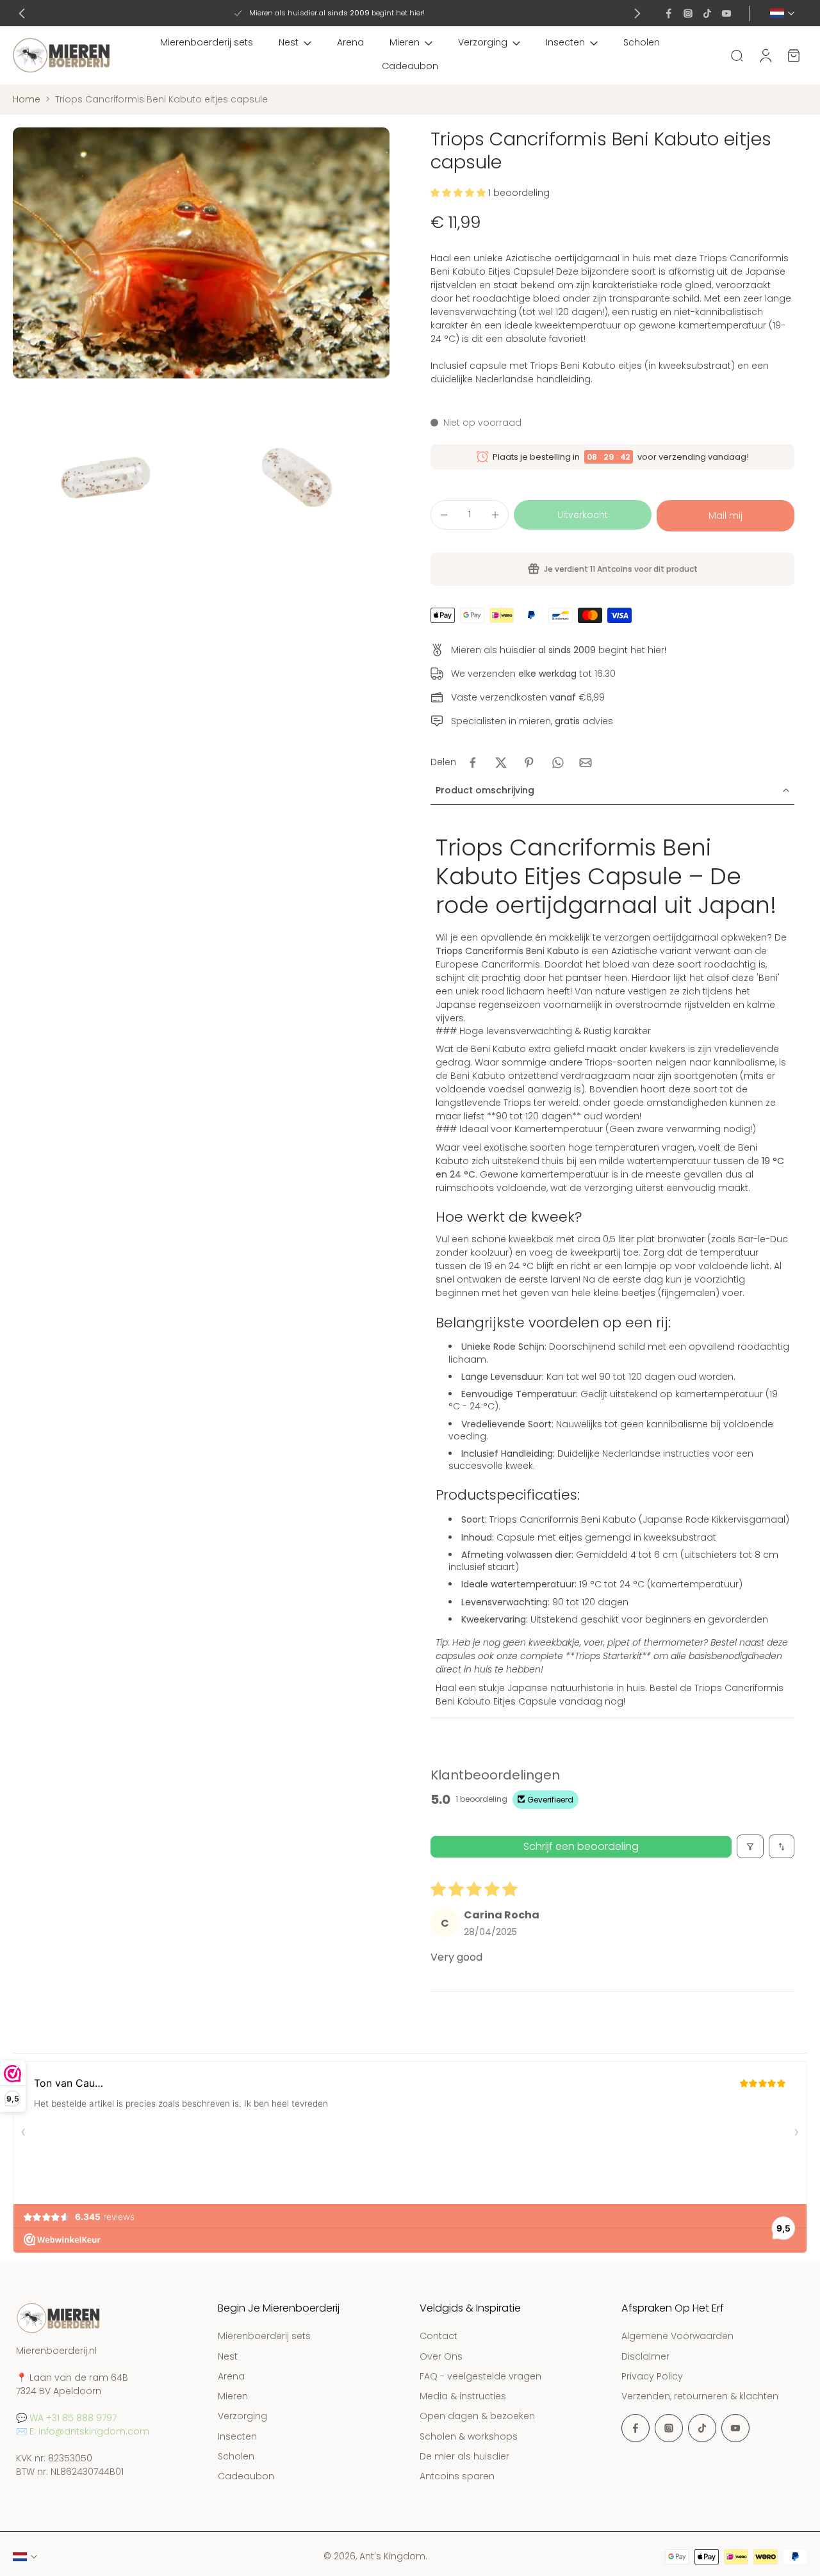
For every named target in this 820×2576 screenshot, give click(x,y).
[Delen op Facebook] (473, 763)
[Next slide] (637, 13)
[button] (459, 193)
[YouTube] (726, 13)
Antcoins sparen (457, 2476)
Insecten (565, 42)
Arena (350, 42)
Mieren (405, 42)
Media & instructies (463, 2396)
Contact (439, 2337)
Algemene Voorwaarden (677, 2337)
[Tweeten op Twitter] (501, 763)
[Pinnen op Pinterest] (529, 763)
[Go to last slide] (22, 13)
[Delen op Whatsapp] (557, 763)
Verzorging (483, 42)
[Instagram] (688, 13)
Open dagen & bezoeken (477, 2417)
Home (27, 99)
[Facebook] (669, 13)
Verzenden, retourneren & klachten (700, 2396)
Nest (289, 42)
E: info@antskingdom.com (89, 2431)
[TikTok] (707, 13)
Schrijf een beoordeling (581, 1846)
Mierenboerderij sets (207, 42)
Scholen (642, 42)
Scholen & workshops (469, 2437)
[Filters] (750, 1846)
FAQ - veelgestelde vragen (480, 2377)
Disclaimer (645, 2357)
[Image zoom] (201, 253)
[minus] (444, 515)
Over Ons (441, 2357)
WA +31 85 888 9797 (73, 2418)
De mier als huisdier (464, 2457)
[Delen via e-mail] (586, 763)
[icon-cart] (793, 55)
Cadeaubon (410, 66)
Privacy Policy (652, 2377)
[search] (737, 55)
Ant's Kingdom (392, 2556)
